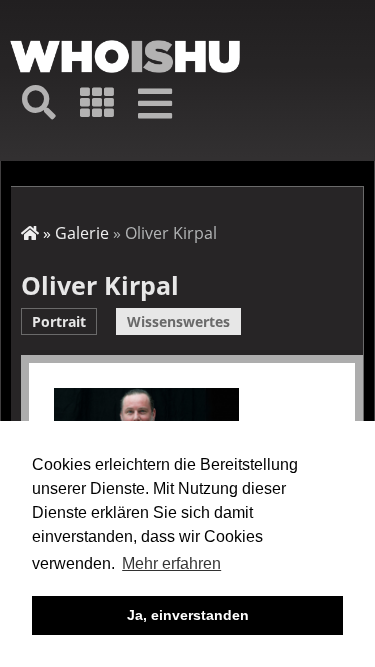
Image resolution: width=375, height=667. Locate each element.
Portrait (59, 321)
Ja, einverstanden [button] (188, 615)
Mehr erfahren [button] (171, 563)
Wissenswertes (178, 321)
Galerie (82, 233)
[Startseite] (125, 56)
